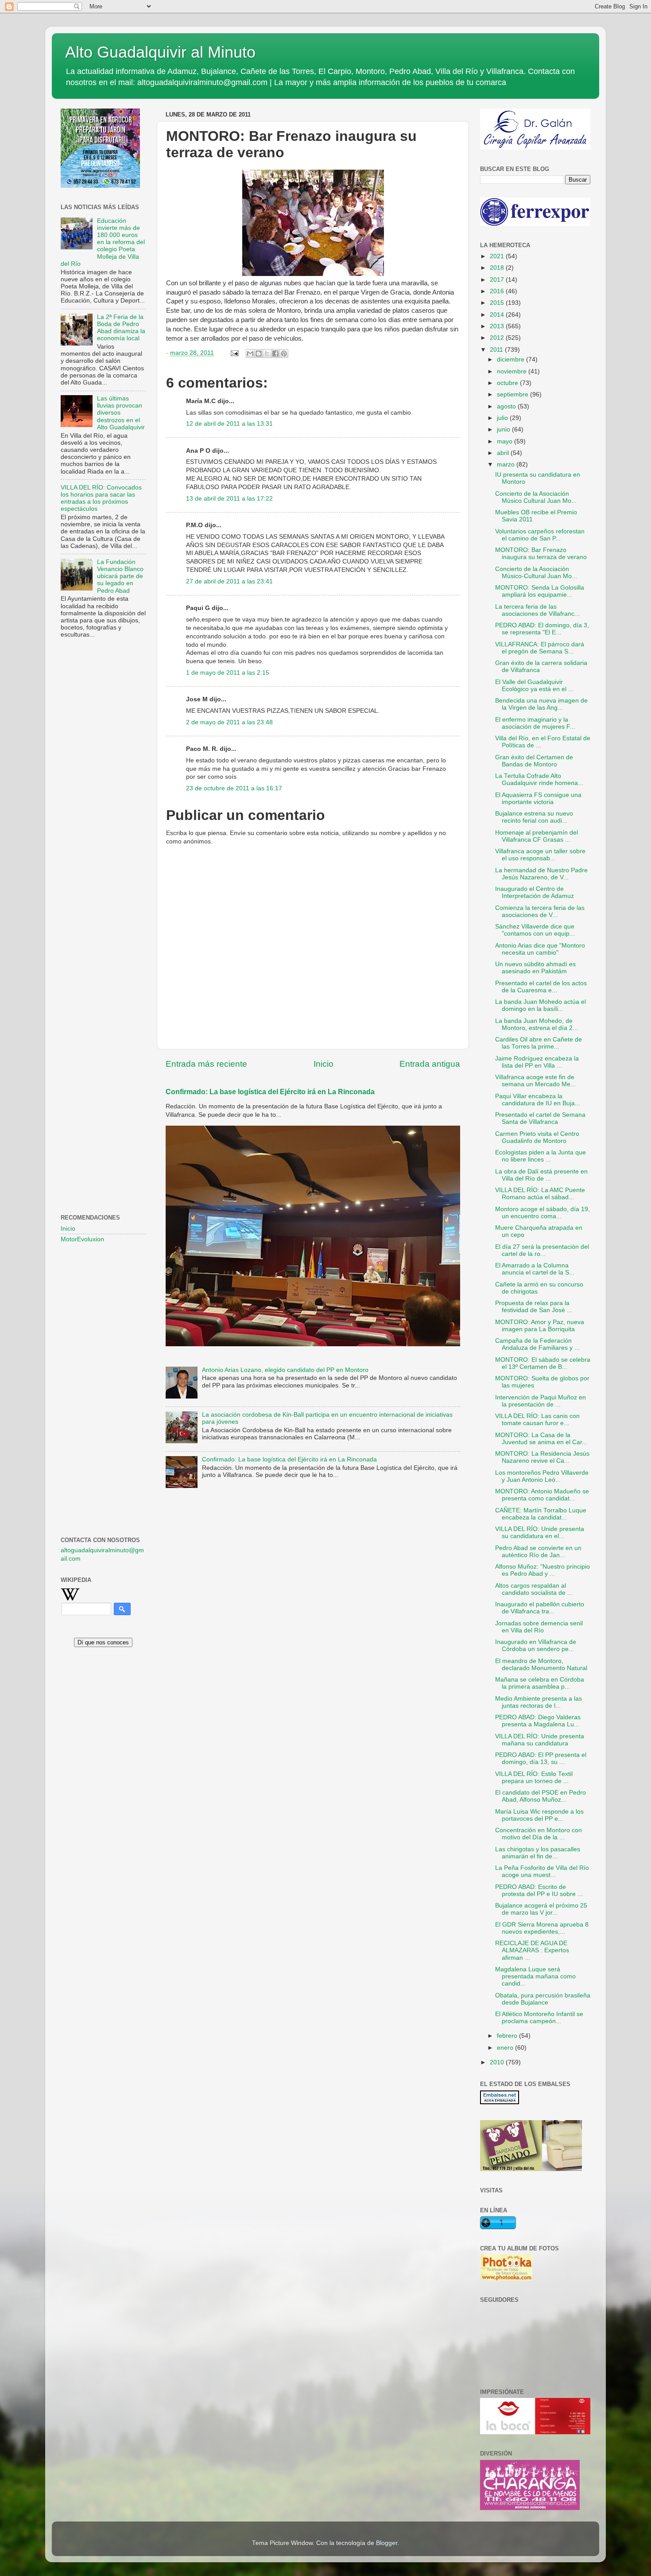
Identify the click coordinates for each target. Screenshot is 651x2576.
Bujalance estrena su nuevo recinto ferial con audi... (534, 817)
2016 (498, 291)
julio (503, 418)
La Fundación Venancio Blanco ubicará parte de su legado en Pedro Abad (120, 576)
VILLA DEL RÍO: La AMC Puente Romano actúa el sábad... (540, 1194)
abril (504, 453)
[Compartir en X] (267, 354)
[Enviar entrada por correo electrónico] (234, 353)
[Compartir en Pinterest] (284, 354)
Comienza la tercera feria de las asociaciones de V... (540, 911)
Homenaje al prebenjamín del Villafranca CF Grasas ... (537, 836)
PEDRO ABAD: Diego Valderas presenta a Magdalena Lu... (538, 1721)
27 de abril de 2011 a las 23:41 (229, 581)
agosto (507, 406)
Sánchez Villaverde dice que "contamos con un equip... (535, 930)
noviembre (513, 371)
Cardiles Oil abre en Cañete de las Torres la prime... (539, 1043)
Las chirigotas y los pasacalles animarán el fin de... (538, 1853)
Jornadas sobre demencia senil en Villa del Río (539, 1627)
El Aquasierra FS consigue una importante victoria (538, 798)
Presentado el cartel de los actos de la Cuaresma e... (541, 987)
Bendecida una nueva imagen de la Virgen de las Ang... (541, 704)
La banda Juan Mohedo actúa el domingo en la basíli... (541, 1005)
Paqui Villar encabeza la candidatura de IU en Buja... (538, 1100)
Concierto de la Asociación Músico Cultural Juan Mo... (536, 497)
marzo (507, 464)
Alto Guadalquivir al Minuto (160, 52)
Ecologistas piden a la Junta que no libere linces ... (541, 1156)
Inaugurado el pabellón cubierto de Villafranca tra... (540, 1608)
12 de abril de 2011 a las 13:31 (229, 424)
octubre (508, 383)
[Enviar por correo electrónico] (250, 354)
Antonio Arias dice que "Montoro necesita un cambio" (540, 949)
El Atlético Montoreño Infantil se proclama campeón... (539, 2018)
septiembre (513, 394)
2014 (498, 315)
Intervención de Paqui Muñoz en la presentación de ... (541, 1401)
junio (504, 429)
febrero (508, 2036)
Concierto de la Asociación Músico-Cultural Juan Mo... (536, 573)
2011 (497, 350)
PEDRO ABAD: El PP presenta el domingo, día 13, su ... (541, 1758)
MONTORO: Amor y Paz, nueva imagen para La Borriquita (540, 1326)
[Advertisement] (103, 789)
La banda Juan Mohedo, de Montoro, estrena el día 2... (537, 1024)
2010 (498, 2062)
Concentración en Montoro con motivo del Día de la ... (539, 1834)
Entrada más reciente (206, 1064)
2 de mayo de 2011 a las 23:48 (229, 722)
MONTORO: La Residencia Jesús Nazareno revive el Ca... (542, 1457)
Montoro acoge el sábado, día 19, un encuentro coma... (542, 1213)
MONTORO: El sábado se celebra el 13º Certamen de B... (543, 1363)
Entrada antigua (430, 1064)
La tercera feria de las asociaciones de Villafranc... (537, 610)
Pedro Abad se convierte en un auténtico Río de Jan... (538, 1552)
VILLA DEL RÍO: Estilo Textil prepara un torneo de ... (534, 1778)
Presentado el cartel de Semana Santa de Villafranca (540, 1118)
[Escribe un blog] (259, 354)
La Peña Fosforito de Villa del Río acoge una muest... (542, 1871)
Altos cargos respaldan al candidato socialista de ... (534, 1589)
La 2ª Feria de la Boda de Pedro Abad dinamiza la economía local (121, 328)
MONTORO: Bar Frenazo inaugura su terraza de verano (541, 554)
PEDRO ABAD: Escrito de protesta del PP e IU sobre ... (539, 1890)
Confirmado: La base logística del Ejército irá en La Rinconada (270, 1092)
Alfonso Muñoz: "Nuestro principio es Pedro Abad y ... (542, 1570)
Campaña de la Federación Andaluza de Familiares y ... (537, 1344)
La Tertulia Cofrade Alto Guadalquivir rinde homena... (539, 779)
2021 (498, 256)
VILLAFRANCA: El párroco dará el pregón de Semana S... (540, 648)
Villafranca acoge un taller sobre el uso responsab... (540, 855)
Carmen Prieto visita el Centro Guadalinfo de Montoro (537, 1137)
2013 (498, 326)
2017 (498, 280)
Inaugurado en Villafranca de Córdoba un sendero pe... (536, 1645)
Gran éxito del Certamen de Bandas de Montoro (534, 761)
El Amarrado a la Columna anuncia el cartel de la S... (535, 1269)
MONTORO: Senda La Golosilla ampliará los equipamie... (540, 591)
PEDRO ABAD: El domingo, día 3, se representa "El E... (542, 629)
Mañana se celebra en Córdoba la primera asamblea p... (540, 1683)
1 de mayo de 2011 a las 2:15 (228, 673)
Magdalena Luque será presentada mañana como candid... (535, 1976)
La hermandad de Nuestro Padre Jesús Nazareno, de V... (541, 874)
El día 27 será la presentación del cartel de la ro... (542, 1250)
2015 (498, 303)
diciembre (511, 359)
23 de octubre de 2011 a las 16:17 (234, 788)
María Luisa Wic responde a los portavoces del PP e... (539, 1815)
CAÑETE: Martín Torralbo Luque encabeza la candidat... (541, 1514)
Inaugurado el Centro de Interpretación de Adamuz (535, 892)
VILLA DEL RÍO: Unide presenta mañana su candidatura (540, 1740)
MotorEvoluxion (82, 1239)
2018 (498, 268)
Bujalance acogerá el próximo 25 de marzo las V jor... (541, 1909)
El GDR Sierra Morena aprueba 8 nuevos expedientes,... (542, 1928)
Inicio (324, 1064)
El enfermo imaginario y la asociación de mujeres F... (535, 723)
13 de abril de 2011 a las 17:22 (229, 499)
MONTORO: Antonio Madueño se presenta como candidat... (542, 1495)
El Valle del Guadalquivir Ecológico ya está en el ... (534, 686)
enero (506, 2048)
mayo (506, 441)
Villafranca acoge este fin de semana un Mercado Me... (535, 1081)
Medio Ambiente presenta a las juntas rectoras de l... (539, 1702)
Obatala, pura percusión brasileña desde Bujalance (543, 1999)
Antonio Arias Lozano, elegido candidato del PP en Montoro (285, 1370)
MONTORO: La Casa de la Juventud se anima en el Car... (541, 1439)
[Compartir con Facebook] (275, 354)
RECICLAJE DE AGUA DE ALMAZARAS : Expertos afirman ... (532, 1950)
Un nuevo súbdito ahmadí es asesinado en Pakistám (535, 968)
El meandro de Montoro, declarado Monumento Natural (541, 1665)
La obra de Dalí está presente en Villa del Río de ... (541, 1175)
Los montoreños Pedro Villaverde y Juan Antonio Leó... (542, 1476)
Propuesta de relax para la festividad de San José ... (534, 1307)
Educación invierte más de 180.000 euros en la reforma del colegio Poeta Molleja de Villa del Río (103, 242)
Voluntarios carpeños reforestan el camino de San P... (540, 535)
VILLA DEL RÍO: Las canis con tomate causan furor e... (537, 1420)
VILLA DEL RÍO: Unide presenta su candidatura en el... (540, 1533)
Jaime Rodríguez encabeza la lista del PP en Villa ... (537, 1062)
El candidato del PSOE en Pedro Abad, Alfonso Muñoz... (541, 1796)
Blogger (387, 2543)
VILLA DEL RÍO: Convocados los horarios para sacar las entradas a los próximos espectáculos (101, 498)
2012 (498, 338)
